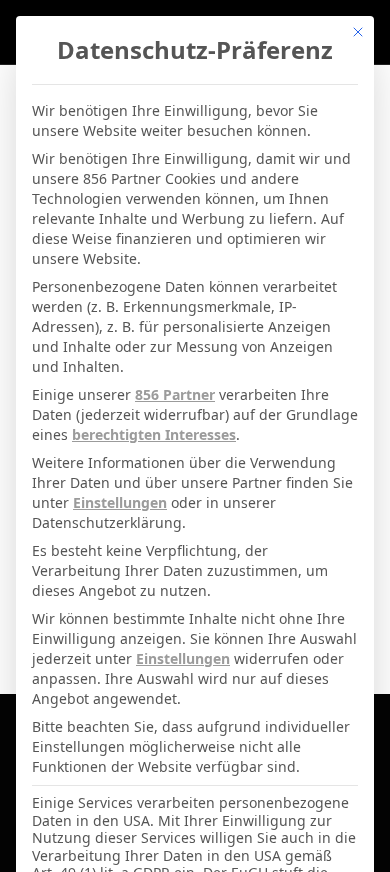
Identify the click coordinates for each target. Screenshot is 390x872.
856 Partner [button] (175, 394)
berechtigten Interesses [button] (154, 434)
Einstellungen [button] (120, 502)
